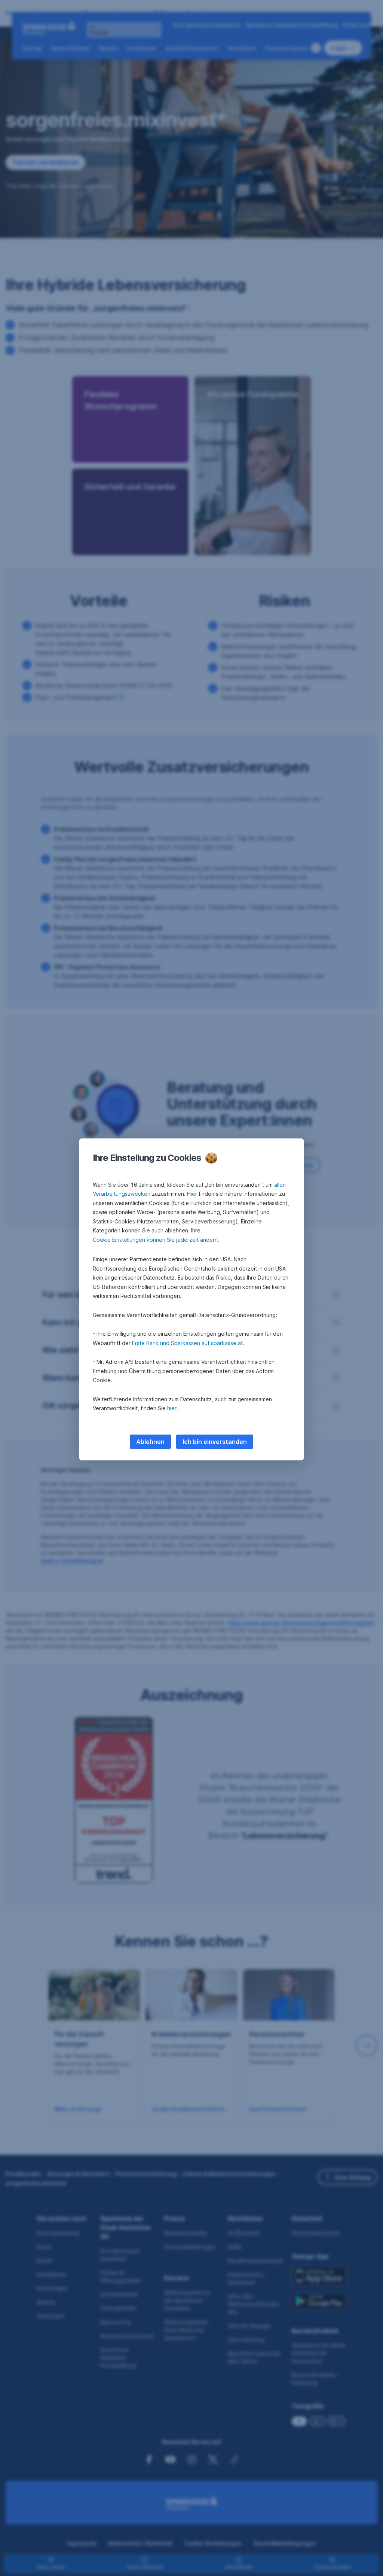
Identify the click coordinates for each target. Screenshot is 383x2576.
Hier (192, 1194)
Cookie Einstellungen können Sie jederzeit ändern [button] (155, 1240)
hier (172, 1408)
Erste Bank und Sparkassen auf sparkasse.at (187, 1343)
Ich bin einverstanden (215, 1442)
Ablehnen (150, 1442)
